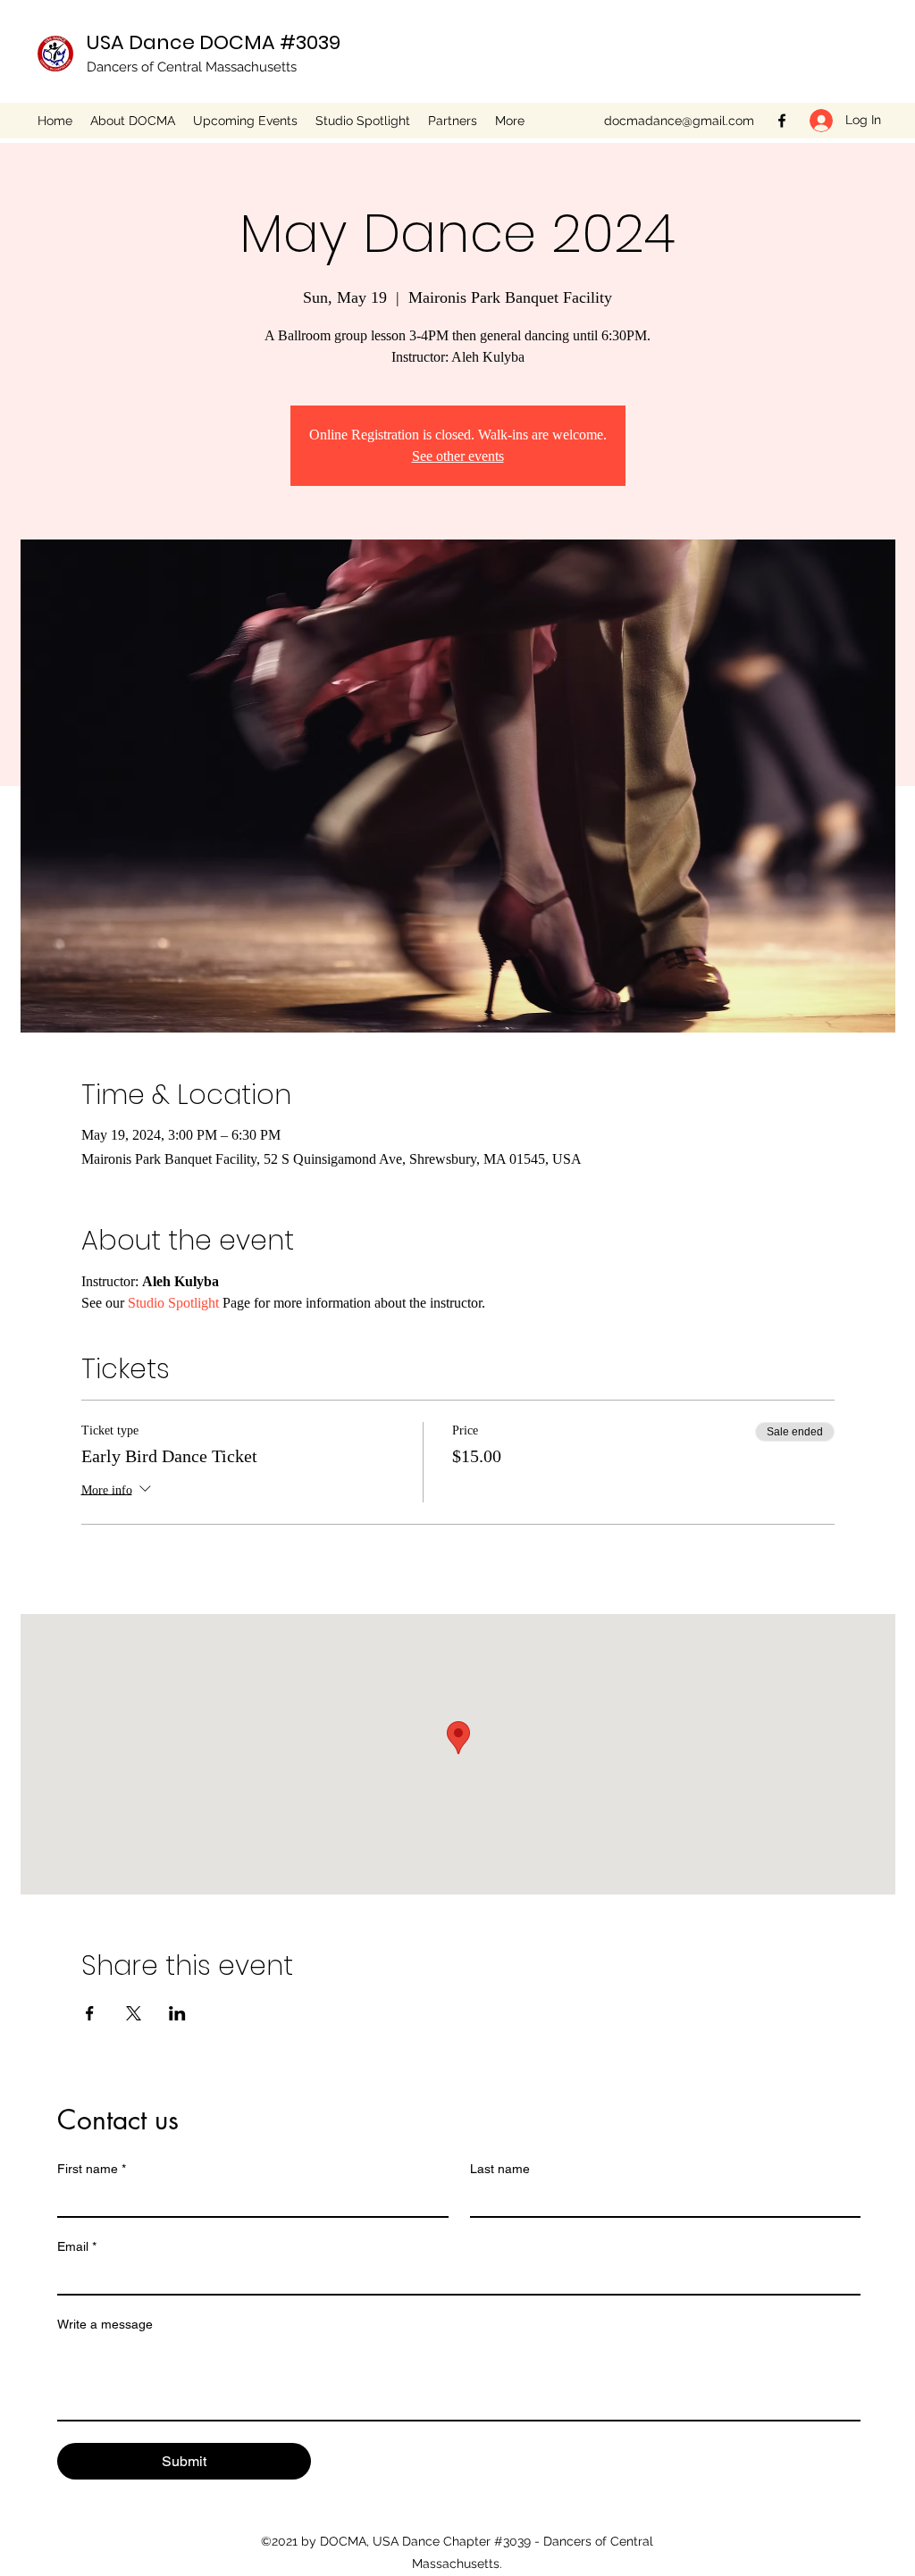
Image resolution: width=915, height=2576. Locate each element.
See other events (458, 456)
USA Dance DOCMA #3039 (214, 42)
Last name (500, 2169)
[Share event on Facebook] (90, 2013)
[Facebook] (782, 121)
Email (77, 2246)
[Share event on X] (134, 2013)
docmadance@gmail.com (679, 121)
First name (92, 2169)
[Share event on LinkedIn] (177, 2013)
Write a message (105, 2324)
